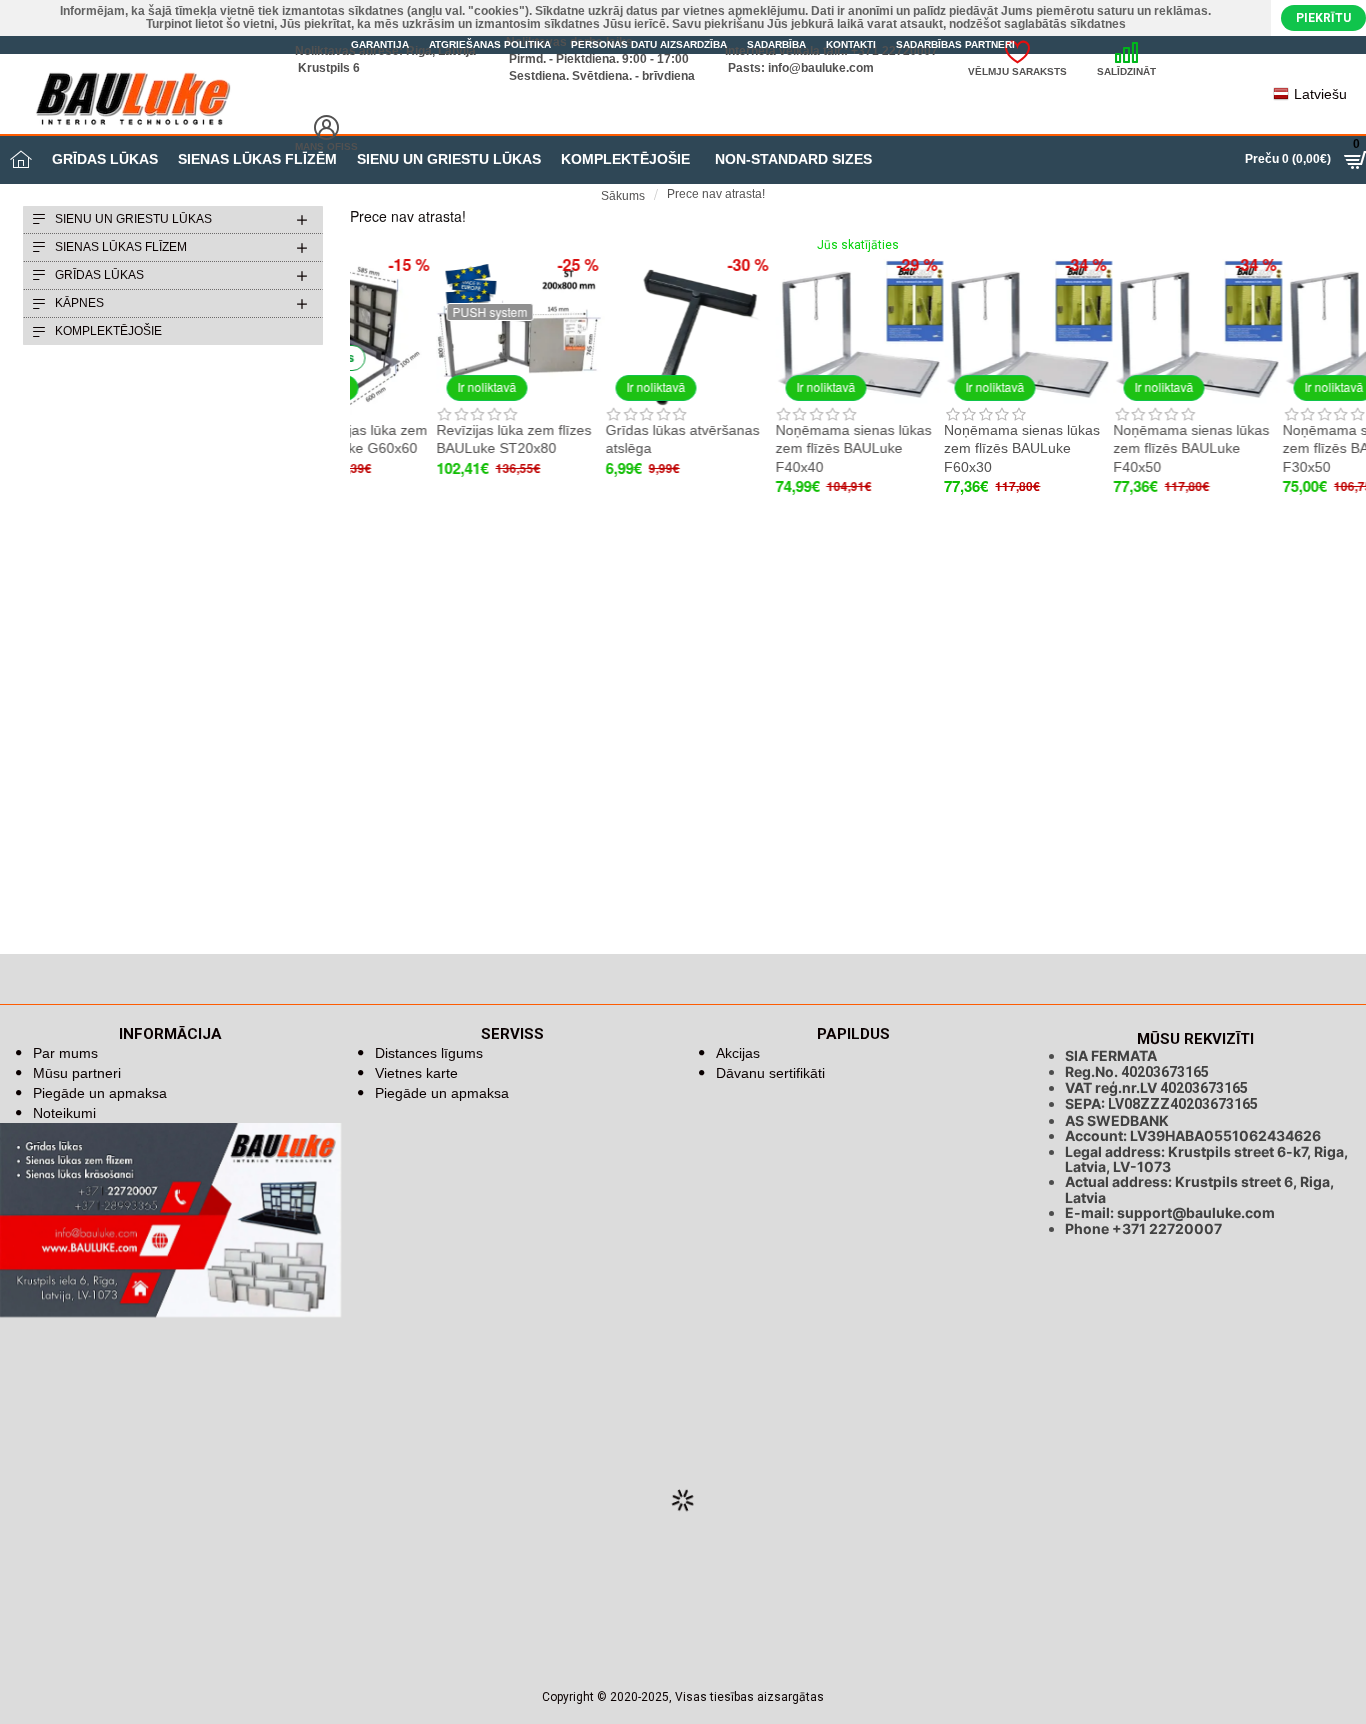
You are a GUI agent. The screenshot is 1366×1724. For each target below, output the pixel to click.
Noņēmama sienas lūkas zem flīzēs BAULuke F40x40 (767, 448)
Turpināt (1343, 232)
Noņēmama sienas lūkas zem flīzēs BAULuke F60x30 (936, 448)
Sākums (623, 196)
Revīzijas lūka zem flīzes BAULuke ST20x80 (427, 439)
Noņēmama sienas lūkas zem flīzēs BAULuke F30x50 (1275, 448)
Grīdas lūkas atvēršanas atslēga (596, 439)
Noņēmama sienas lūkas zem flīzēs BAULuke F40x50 (1105, 448)
